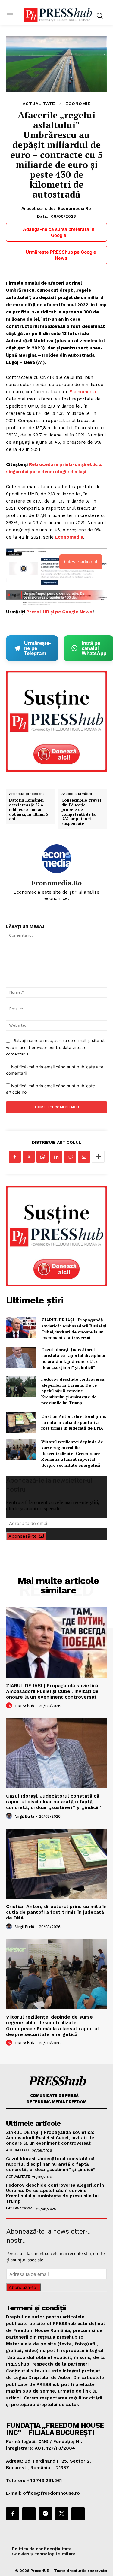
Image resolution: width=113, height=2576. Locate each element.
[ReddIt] (70, 1157)
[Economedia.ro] (57, 859)
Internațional (20, 2208)
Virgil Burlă (25, 1816)
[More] (98, 1157)
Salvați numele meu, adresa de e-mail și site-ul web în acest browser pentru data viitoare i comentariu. (55, 1047)
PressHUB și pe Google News (59, 612)
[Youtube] (78, 2514)
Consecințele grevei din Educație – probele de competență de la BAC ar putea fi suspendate (81, 812)
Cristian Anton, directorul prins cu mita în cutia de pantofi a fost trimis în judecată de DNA (74, 1422)
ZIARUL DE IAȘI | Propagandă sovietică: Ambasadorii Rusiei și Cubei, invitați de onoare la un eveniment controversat (74, 1329)
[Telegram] (45, 2514)
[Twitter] (29, 1157)
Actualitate (39, 104)
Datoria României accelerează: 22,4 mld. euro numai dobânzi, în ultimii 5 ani (28, 810)
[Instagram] (29, 2514)
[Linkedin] (56, 1157)
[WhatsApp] (42, 1157)
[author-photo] (10, 1706)
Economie (78, 104)
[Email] (84, 1157)
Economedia (83, 392)
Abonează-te (23, 1536)
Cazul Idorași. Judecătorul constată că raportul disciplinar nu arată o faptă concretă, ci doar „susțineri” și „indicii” (74, 1358)
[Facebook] (15, 1157)
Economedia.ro (74, 208)
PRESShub (25, 1706)
